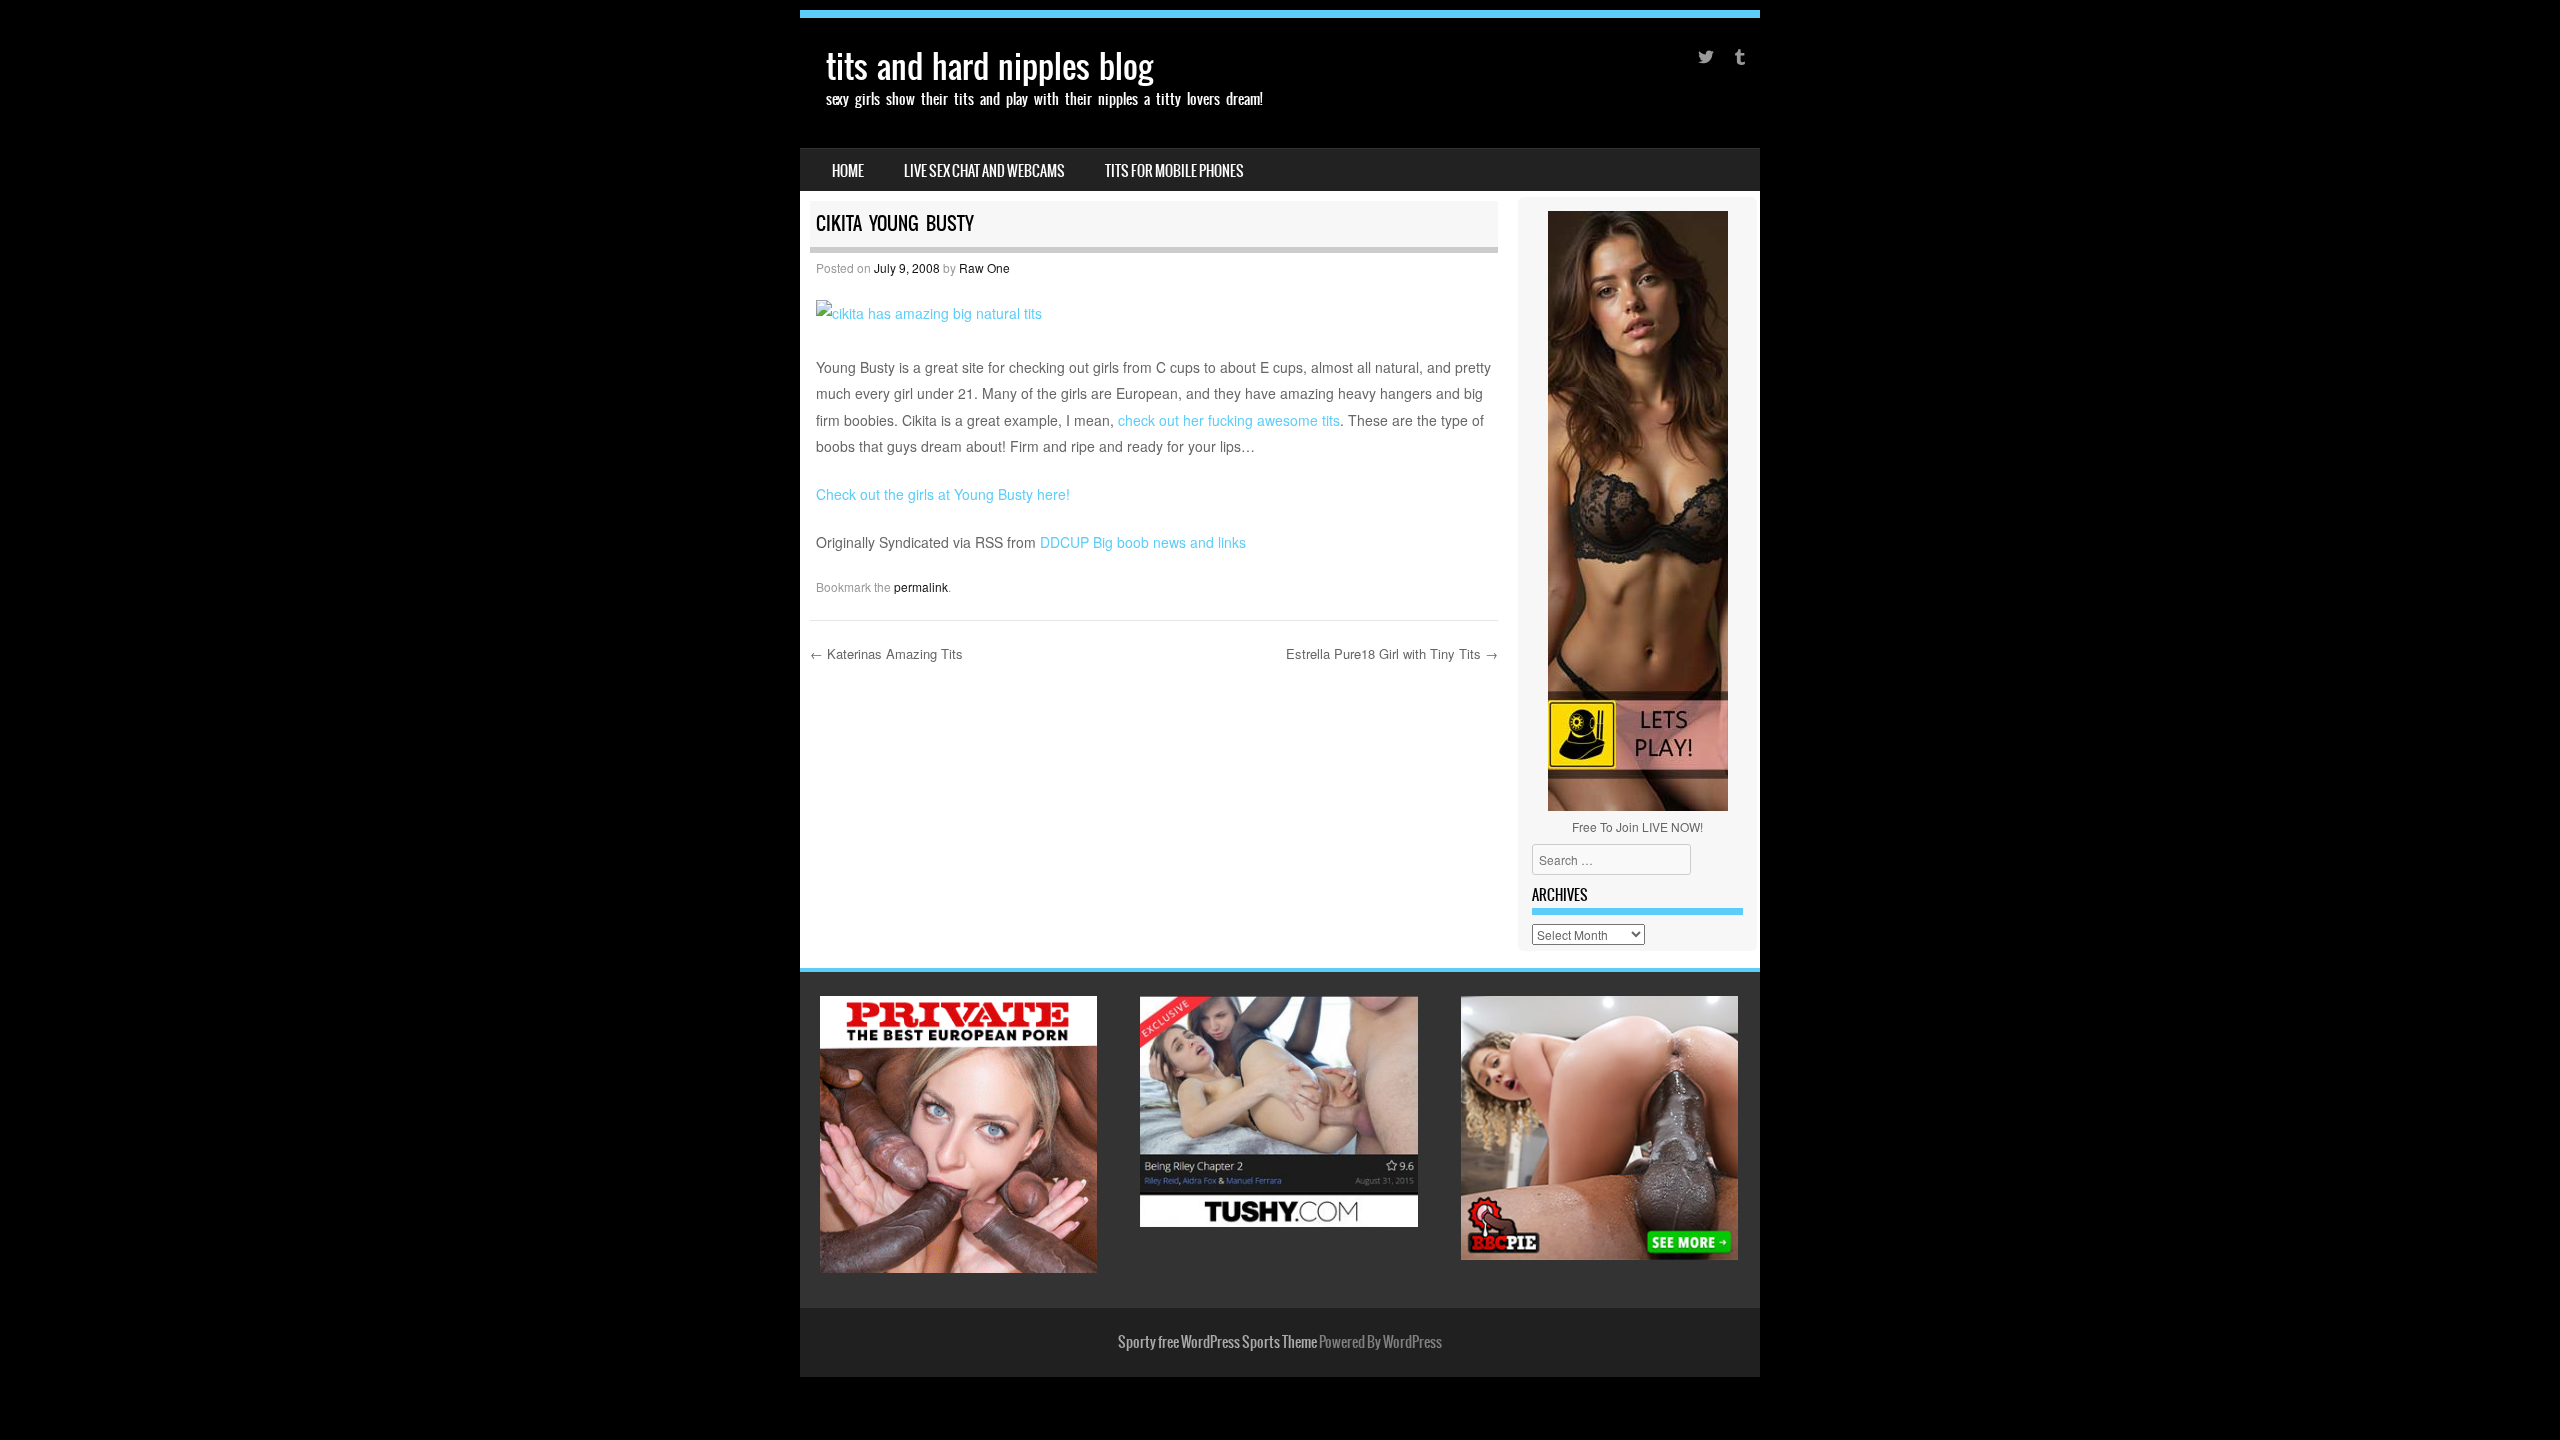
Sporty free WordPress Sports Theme (1217, 1342)
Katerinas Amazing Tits (886, 653)
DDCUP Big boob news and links (1143, 542)
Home (848, 171)
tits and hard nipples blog (989, 66)
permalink (921, 586)
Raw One (984, 267)
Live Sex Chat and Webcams (984, 171)
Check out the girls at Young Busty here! (943, 494)
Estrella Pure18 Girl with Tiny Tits (1392, 653)
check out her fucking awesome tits (1229, 420)
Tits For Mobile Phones (1174, 171)
